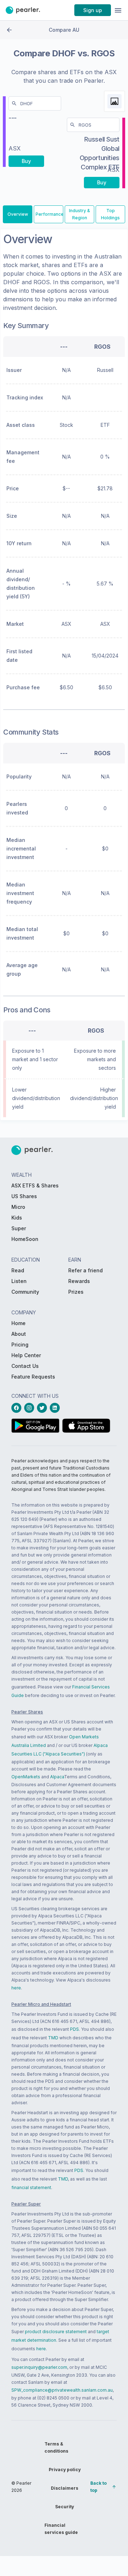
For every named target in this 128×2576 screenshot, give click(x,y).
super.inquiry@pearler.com (39, 2367)
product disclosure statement (56, 2332)
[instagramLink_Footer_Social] (31, 1408)
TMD (53, 2038)
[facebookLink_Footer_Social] (18, 1408)
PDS (74, 2029)
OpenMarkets (26, 1777)
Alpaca (57, 1777)
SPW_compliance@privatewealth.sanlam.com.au (62, 2390)
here (16, 1988)
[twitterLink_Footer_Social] (43, 1408)
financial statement (31, 2187)
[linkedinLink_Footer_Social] (56, 1408)
